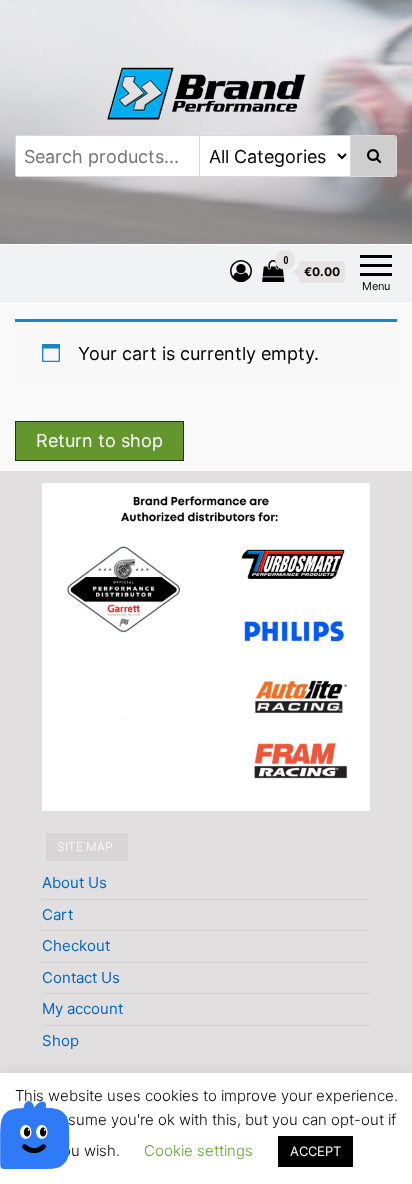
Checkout (76, 945)
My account (82, 1008)
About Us (74, 882)
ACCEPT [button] (315, 1151)
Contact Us (81, 977)
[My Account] (241, 271)
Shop (60, 1040)
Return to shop (99, 440)
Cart (57, 914)
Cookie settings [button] (198, 1150)
